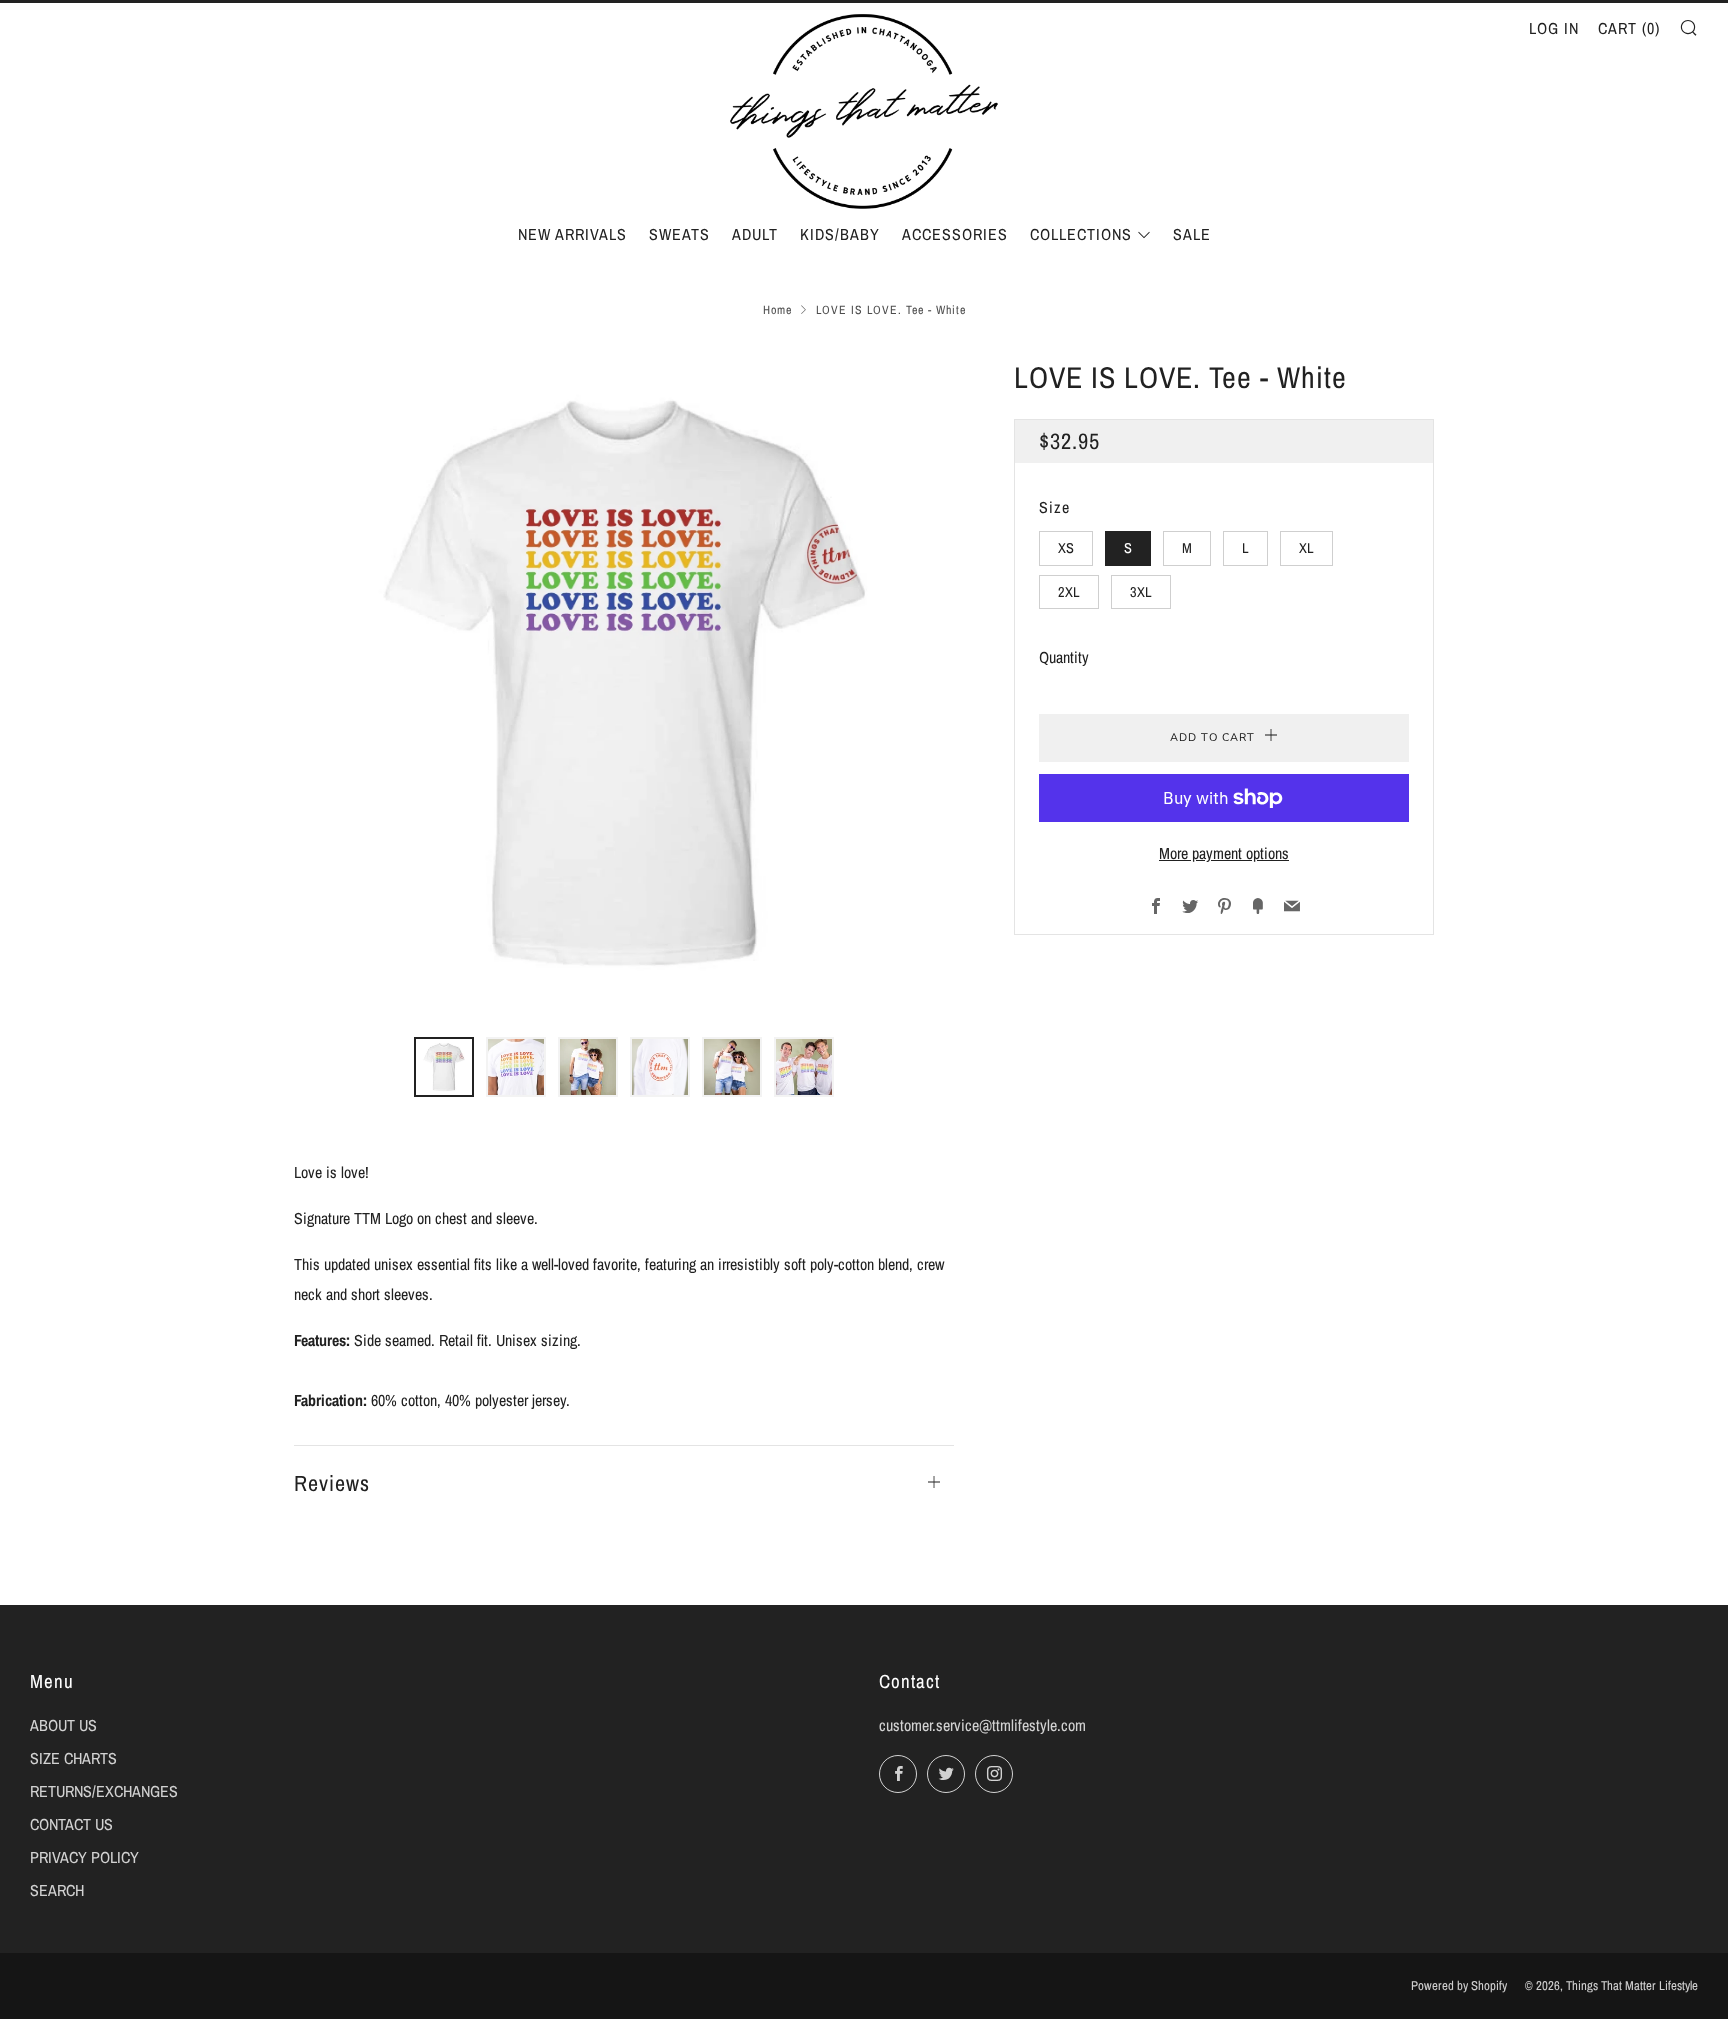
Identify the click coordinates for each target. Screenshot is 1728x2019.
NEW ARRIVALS (572, 234)
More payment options (1224, 853)
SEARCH (57, 1890)
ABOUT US (63, 1725)
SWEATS (679, 234)
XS (1066, 547)
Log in (1554, 28)
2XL (1069, 590)
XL (1306, 547)
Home (777, 310)
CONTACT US (71, 1824)
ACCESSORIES (955, 234)
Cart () (1629, 28)
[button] (444, 1067)
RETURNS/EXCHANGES (104, 1791)
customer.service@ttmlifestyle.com (982, 1725)
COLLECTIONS (1081, 234)
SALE (1192, 234)
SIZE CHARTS (73, 1758)
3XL (1141, 590)
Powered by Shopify (1459, 1985)
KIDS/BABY (840, 234)
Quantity (1064, 657)
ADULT (755, 234)
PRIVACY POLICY (84, 1857)
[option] (624, 683)
